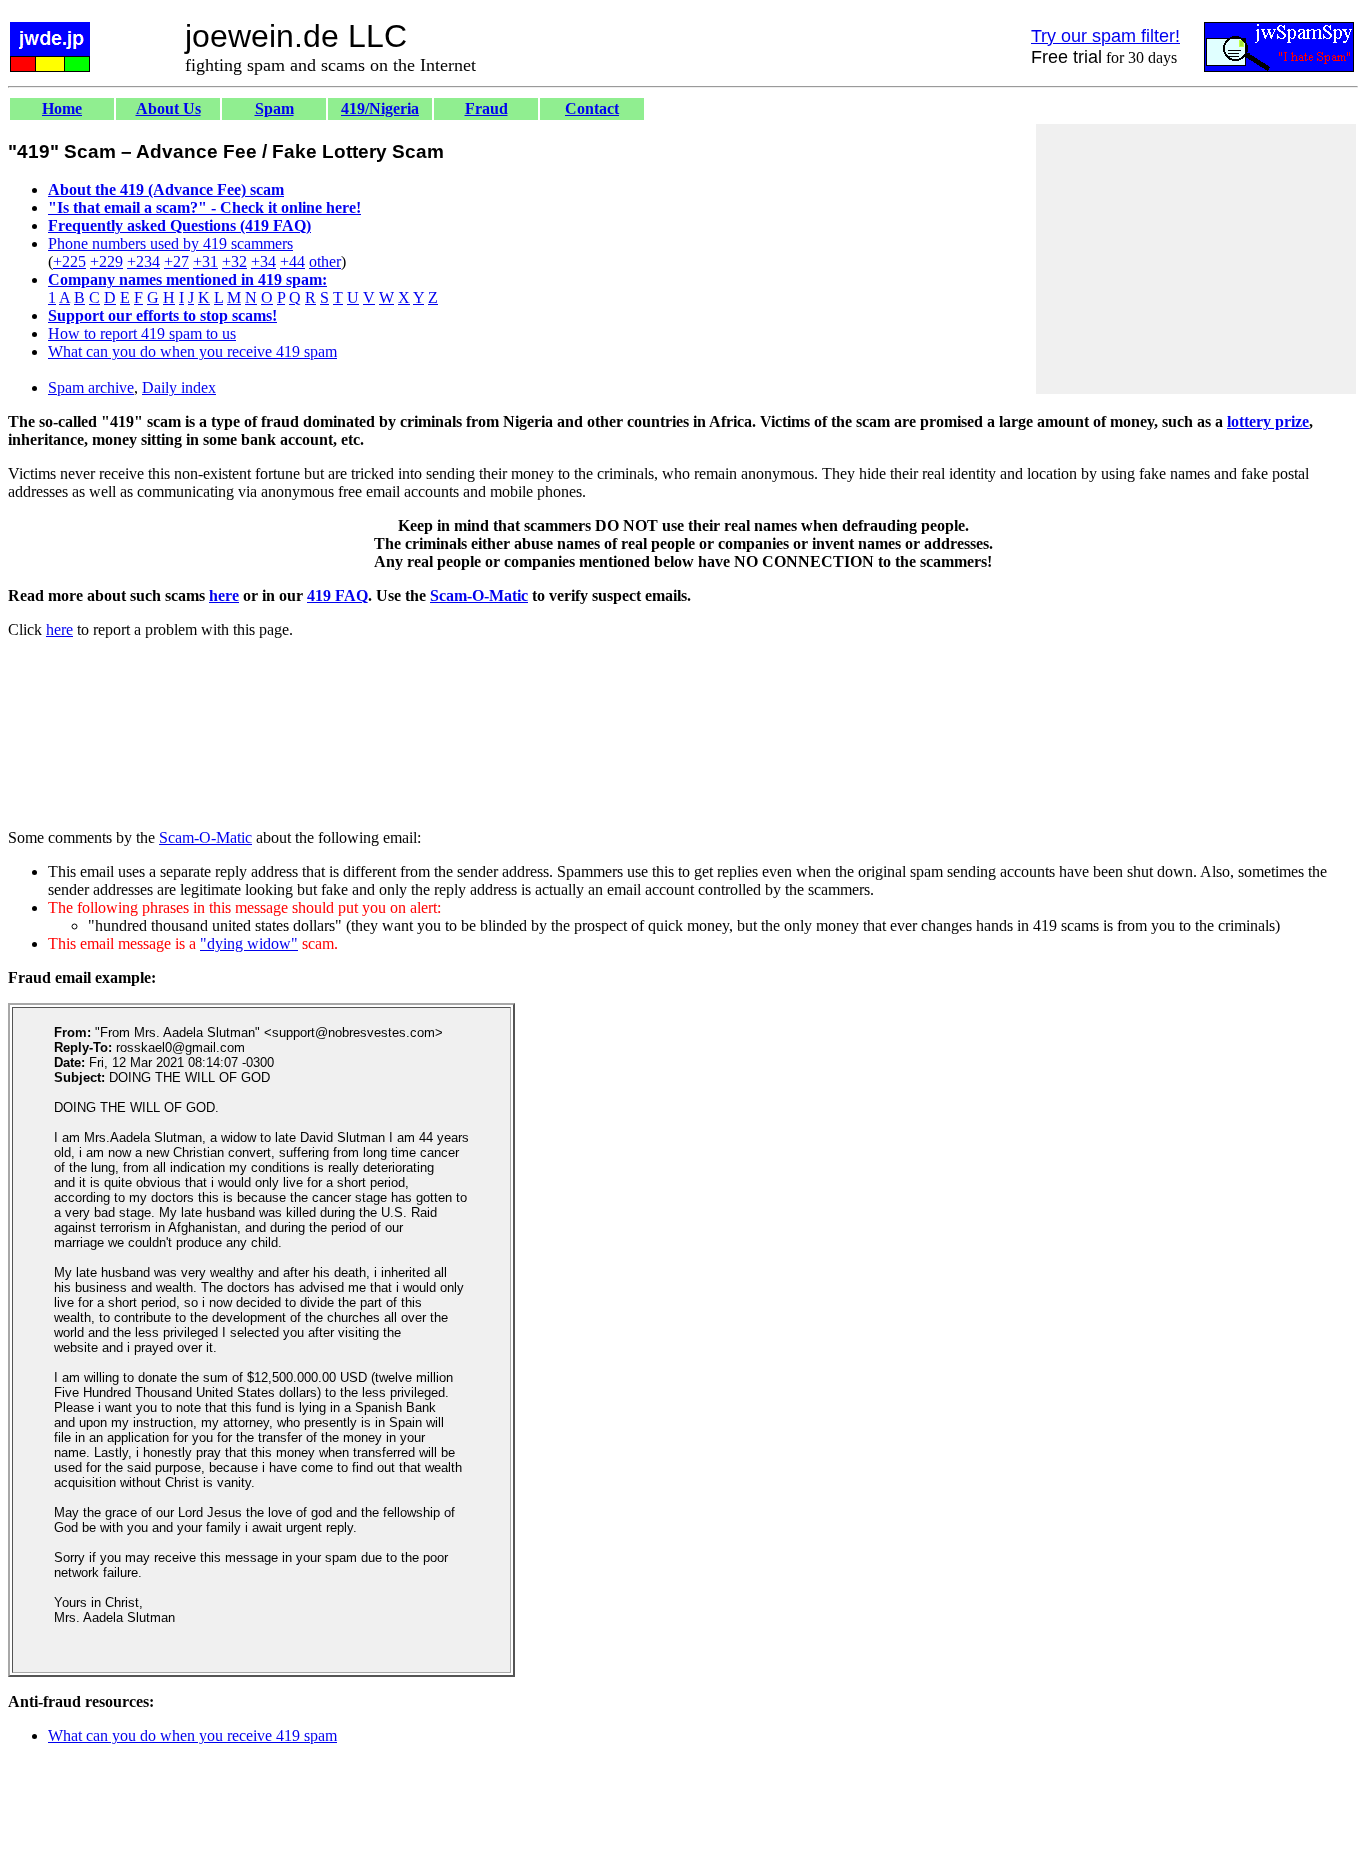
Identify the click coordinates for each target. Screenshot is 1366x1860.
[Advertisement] (1196, 259)
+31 (205, 261)
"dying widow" (249, 943)
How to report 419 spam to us (142, 333)
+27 (176, 261)
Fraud (486, 108)
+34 (263, 261)
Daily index (179, 387)
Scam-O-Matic (479, 595)
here (224, 595)
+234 (143, 261)
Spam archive (91, 387)
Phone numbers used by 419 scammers (170, 243)
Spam (274, 108)
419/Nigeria (380, 108)
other (325, 261)
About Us (168, 108)
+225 (69, 261)
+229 (106, 261)
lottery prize (1268, 421)
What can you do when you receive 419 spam (192, 351)
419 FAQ (337, 595)
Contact (592, 108)
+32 (234, 261)
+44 (292, 261)
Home (62, 108)
